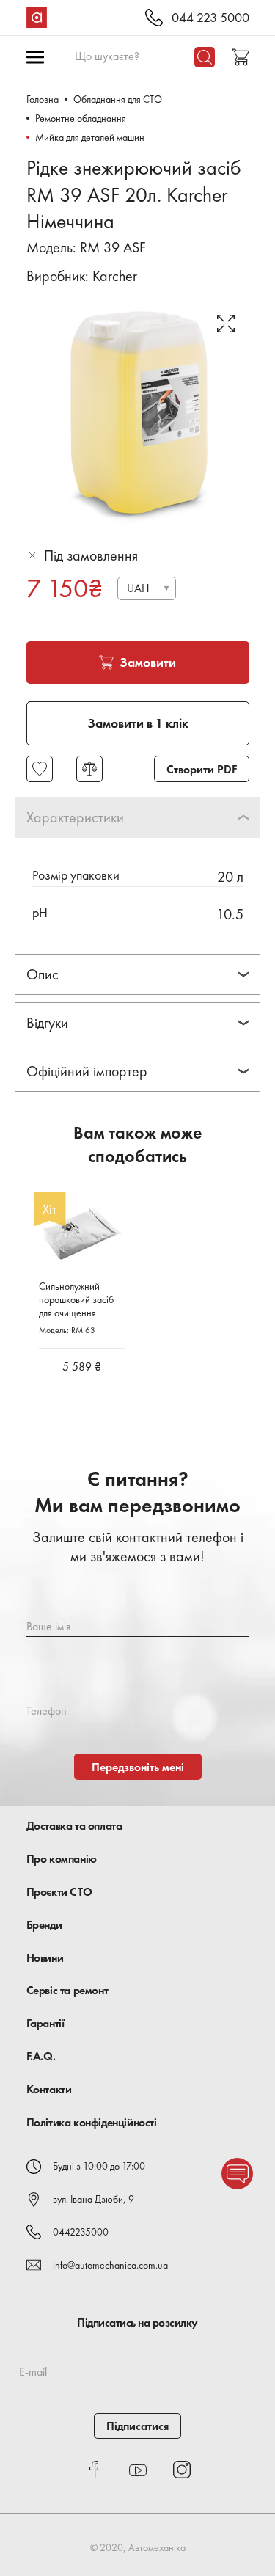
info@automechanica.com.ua (110, 2265)
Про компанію (62, 1859)
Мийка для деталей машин (90, 137)
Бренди (44, 1925)
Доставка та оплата (74, 1826)
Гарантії (45, 2023)
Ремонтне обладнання (81, 118)
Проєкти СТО (59, 1892)
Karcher (115, 276)
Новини (45, 1958)
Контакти (49, 2089)
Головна (43, 99)
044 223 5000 (210, 18)
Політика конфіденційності (92, 2122)
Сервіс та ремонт (67, 1990)
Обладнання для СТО (118, 99)
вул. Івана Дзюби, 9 (93, 2199)
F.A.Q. (41, 2056)
